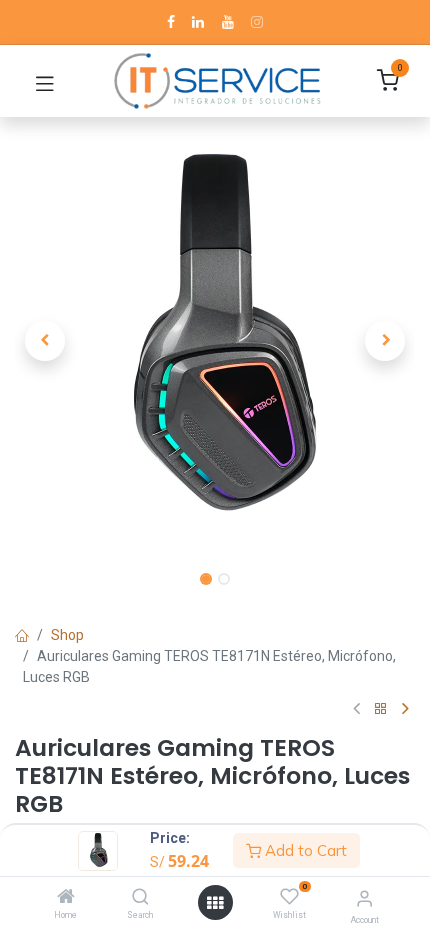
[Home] (66, 898)
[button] (45, 341)
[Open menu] (215, 903)
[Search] (140, 898)
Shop (67, 635)
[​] (171, 22)
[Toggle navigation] (45, 81)
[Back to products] (381, 709)
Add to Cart (304, 850)
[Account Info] (364, 898)
